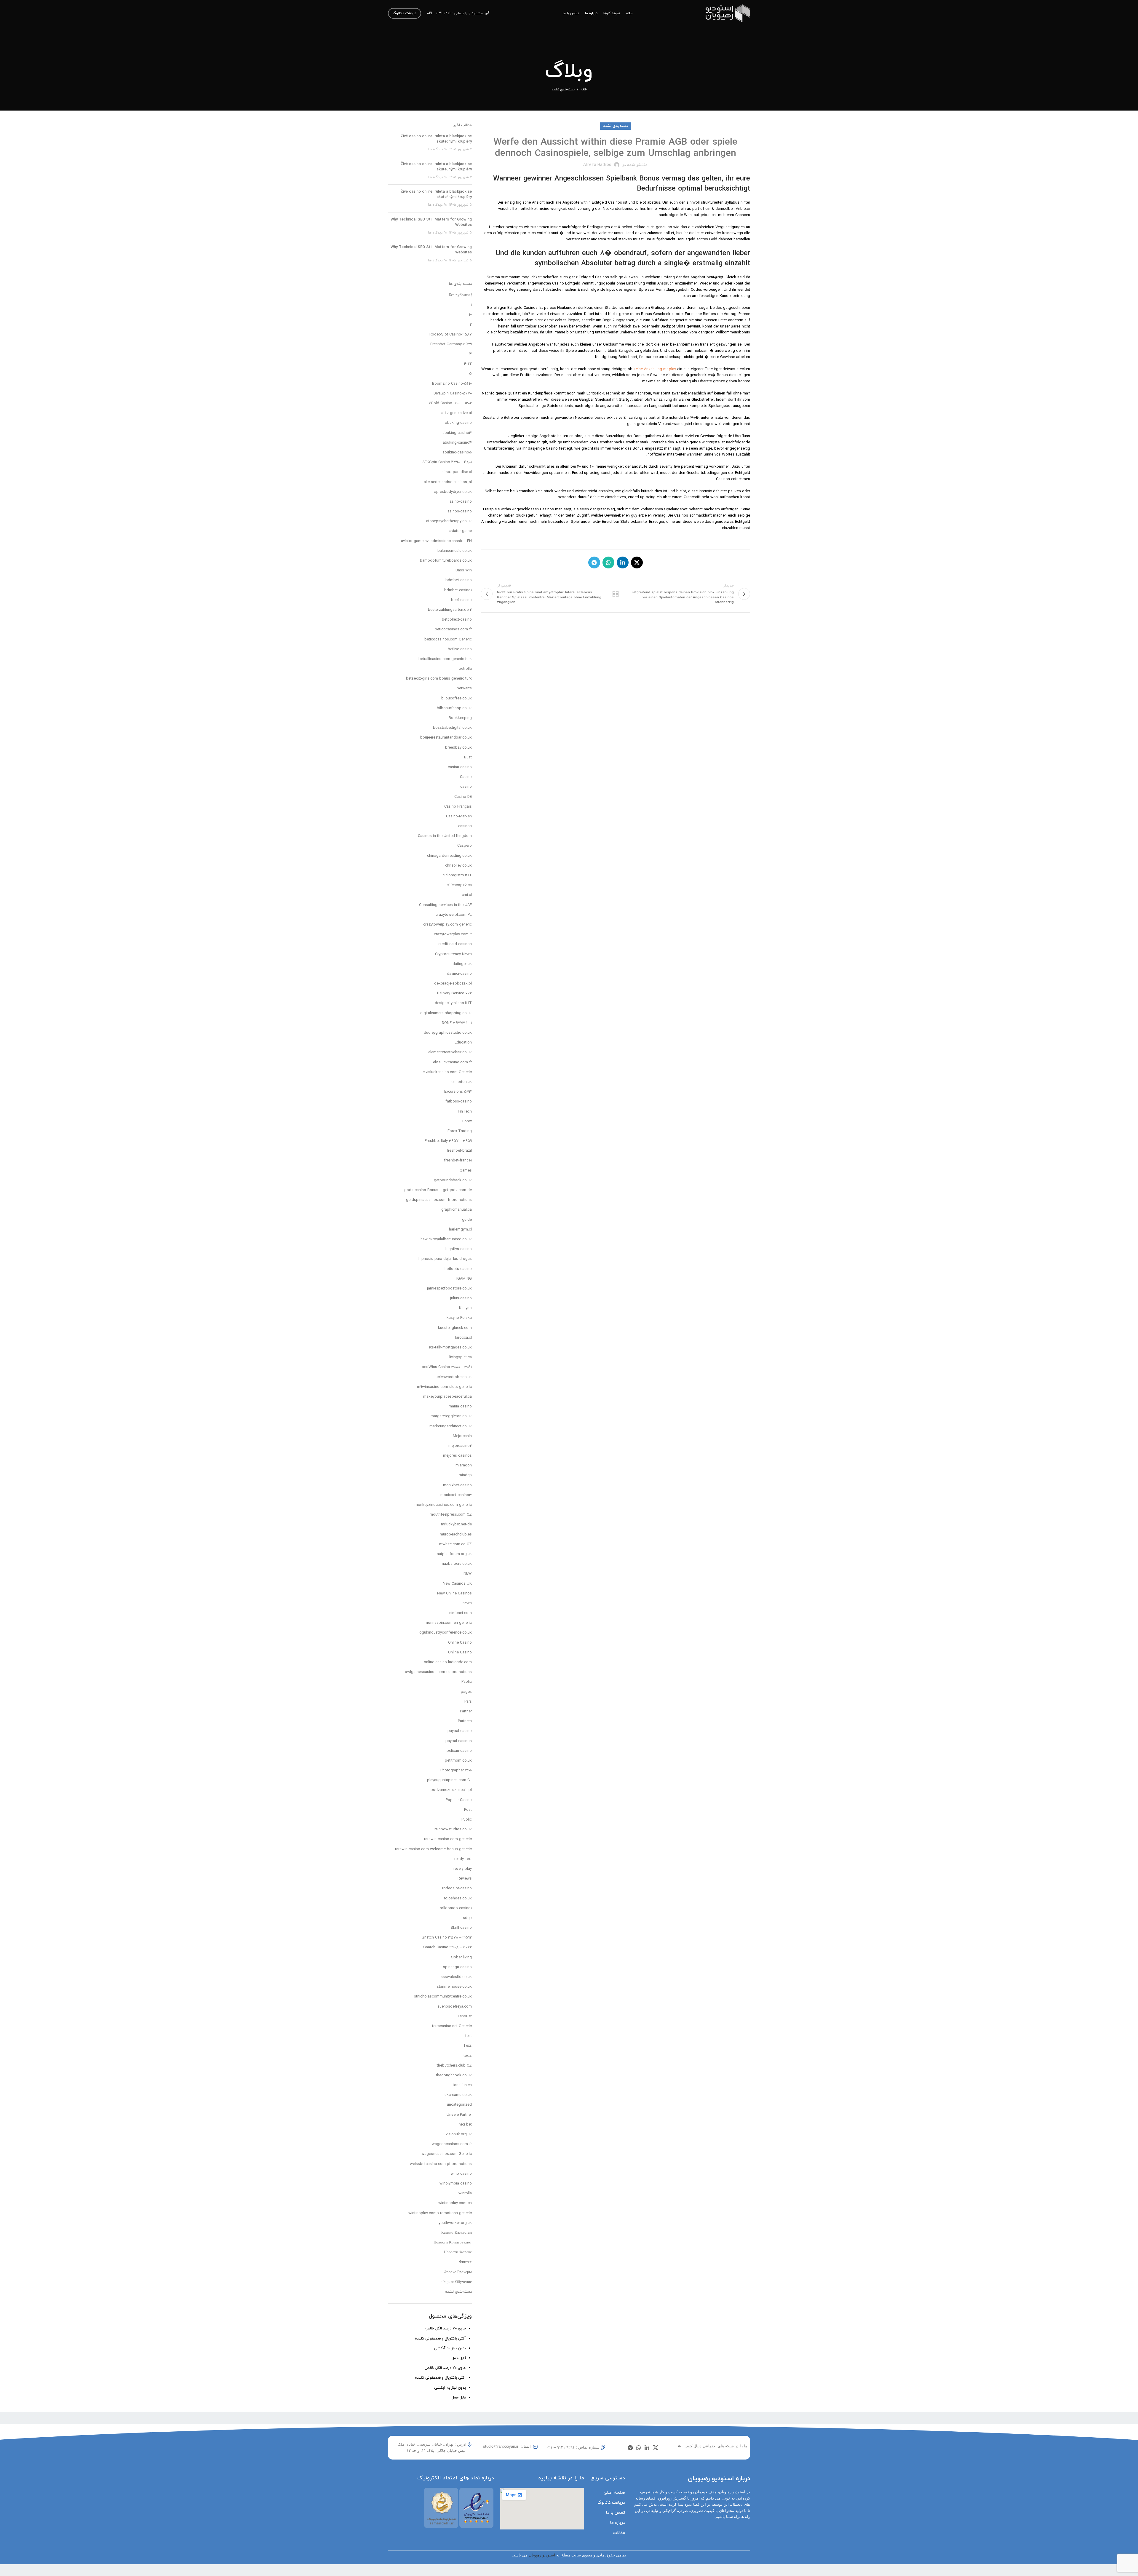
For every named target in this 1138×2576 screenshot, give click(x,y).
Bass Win (464, 571)
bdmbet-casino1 (458, 590)
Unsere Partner (459, 2115)
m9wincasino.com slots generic (444, 1387)
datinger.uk (462, 964)
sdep (467, 1918)
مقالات (619, 2533)
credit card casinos (455, 944)
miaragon (464, 1466)
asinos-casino (460, 512)
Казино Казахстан (457, 2233)
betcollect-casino (457, 620)
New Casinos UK (457, 1584)
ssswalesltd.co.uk (456, 1977)
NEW (468, 1574)
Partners (465, 1721)
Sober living (461, 1957)
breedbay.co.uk (458, 748)
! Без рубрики (460, 295)
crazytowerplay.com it (453, 934)
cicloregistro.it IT (457, 875)
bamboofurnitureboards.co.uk (446, 561)
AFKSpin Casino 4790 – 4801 (447, 462)
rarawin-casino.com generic (448, 1839)
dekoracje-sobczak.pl (453, 984)
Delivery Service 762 (454, 993)
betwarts (464, 688)
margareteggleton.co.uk (451, 1416)
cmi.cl (467, 895)
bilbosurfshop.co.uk (454, 708)
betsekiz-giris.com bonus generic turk (439, 679)
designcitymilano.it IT (453, 1003)
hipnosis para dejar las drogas (445, 1259)
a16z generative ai (457, 413)
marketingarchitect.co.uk (451, 1426)
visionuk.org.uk (459, 2134)
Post (468, 1810)
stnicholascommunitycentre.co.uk (443, 1997)
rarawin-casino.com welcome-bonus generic (433, 1849)
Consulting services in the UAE (445, 905)
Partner (466, 1712)
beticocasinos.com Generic (448, 640)
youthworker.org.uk (455, 2223)
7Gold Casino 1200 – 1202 (450, 403)
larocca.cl (463, 1338)
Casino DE (463, 797)
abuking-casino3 (457, 433)
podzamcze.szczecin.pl (451, 1790)
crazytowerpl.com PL (454, 915)
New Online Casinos (454, 1594)
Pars (468, 1702)
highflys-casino (459, 1249)
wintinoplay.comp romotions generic (440, 2213)
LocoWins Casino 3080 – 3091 (446, 1367)
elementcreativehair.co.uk (450, 1052)
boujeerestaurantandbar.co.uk (446, 738)
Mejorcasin (462, 1436)
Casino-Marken (459, 816)
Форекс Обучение (457, 2282)
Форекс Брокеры (458, 2272)
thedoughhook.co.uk (454, 2075)
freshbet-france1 (458, 1161)
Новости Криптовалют (453, 2243)
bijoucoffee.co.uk (457, 699)
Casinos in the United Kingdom (445, 836)
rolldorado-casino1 (456, 1908)
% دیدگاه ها (438, 149)
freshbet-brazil (459, 1151)
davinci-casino (459, 974)
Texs (467, 2046)
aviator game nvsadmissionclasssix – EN (436, 541)
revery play (463, 1869)
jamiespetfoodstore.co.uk (449, 1289)
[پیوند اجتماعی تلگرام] (594, 562)
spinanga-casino (457, 1967)
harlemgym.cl (460, 1230)
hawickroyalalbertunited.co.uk (446, 1239)
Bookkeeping (460, 718)
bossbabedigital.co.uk (452, 728)
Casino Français (458, 807)
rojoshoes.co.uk (458, 1899)
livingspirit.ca (461, 1357)
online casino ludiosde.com (448, 1662)
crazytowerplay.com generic (447, 925)
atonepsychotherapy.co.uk (449, 521)
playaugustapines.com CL (449, 1780)
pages (466, 1692)
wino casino (461, 2174)
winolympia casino (456, 2184)
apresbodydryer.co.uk (453, 492)
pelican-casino (459, 1751)
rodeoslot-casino (457, 1888)
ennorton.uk (462, 1082)
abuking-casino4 (457, 443)
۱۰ (470, 315)
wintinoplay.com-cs (455, 2203)
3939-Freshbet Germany (451, 344)
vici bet (466, 2125)
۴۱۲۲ (468, 364)
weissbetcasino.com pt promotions (441, 2164)
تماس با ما (616, 2513)
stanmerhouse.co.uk (454, 1987)
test (469, 2036)
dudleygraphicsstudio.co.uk (448, 1033)
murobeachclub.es (456, 1535)
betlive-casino (460, 649)
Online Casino (460, 1643)
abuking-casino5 (457, 453)
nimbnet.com (461, 1613)
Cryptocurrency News (453, 954)
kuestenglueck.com (455, 1328)
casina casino (460, 767)
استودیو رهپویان (542, 2555)
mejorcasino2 (460, 1446)
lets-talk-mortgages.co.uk (450, 1348)
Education (463, 1043)
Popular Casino (459, 1800)
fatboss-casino (459, 1102)
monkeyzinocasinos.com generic (443, 1505)
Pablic (467, 1682)
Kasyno (465, 1308)
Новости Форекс (458, 2252)
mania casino (460, 1407)
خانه (584, 90)
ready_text (463, 1859)
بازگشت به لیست (615, 594)
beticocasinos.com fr (453, 629)
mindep (465, 1475)
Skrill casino (461, 1928)
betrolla (465, 669)
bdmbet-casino (459, 580)
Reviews (465, 1879)
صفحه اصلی (614, 2493)
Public (467, 1820)
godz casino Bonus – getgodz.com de (438, 1190)
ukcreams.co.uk (458, 2095)
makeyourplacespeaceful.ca (447, 1397)
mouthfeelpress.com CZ (451, 1515)
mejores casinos (457, 1456)
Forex (467, 1121)
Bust (468, 758)
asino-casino (461, 502)
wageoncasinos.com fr (452, 2144)
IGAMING (464, 1279)
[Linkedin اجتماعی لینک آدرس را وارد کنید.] (623, 562)
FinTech (465, 1112)
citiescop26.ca (459, 885)
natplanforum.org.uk (454, 1554)
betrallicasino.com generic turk (445, 659)
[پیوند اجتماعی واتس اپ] (608, 562)
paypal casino (460, 1731)
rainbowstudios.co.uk (453, 1829)
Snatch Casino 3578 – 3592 (447, 1938)
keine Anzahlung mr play (655, 369)
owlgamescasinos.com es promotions (438, 1672)
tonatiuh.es (462, 2085)
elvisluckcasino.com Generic (447, 1072)
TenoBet (464, 2016)
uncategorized (459, 2105)
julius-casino (461, 1298)
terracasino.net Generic (452, 2026)
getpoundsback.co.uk (453, 1180)
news (467, 1603)
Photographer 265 (456, 1770)
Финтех (465, 2262)
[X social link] (637, 562)
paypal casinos (459, 1741)
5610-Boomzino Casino (452, 384)
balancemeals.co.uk (455, 551)
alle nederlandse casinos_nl (448, 482)
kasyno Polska (459, 1318)
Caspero (465, 846)
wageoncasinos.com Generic (447, 2154)
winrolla (465, 2193)
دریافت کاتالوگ (405, 13)
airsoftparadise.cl (457, 472)
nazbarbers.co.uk (457, 1564)
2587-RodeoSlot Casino (451, 335)
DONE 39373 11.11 (457, 1023)
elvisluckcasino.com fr (452, 1062)
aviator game (461, 531)
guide (467, 1220)
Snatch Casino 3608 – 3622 (447, 1947)
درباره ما (618, 2523)
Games (466, 1171)
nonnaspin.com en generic (449, 1623)
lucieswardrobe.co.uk (453, 1377)
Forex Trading (460, 1131)
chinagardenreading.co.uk (449, 856)
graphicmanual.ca (457, 1210)
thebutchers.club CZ (454, 2066)
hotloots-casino (458, 1269)
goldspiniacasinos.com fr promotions (439, 1200)
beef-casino (461, 600)
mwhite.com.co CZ (455, 1544)
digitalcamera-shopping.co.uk (446, 1013)
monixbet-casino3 (456, 1495)
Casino (466, 777)
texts (468, 2056)
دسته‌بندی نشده (563, 90)
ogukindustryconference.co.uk (446, 1633)
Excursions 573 (458, 1092)
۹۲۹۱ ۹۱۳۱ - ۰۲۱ (439, 13)
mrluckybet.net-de (456, 1524)
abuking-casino (458, 423)
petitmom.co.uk (458, 1761)
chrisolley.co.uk (458, 866)
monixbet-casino (457, 1485)
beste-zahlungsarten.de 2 (450, 610)
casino (466, 787)
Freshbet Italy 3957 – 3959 (448, 1141)
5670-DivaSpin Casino (453, 394)
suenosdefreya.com (455, 2007)
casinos (465, 826)
